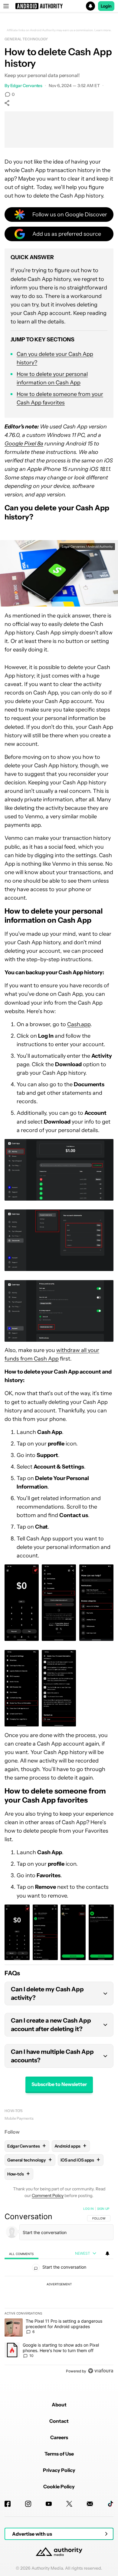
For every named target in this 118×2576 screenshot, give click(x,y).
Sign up (103, 2209)
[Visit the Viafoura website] (101, 2371)
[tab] (21, 2254)
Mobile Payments (19, 2118)
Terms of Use (59, 2454)
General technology (26, 39)
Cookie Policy (59, 2486)
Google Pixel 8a (24, 444)
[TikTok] (110, 2504)
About (59, 2405)
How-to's (14, 2111)
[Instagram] (28, 2504)
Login (106, 6)
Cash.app (79, 1024)
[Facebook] (8, 2504)
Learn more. (103, 30)
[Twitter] (69, 2504)
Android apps (70, 2146)
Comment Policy (48, 2196)
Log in (88, 2209)
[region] (59, 2291)
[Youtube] (49, 2504)
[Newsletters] (90, 2504)
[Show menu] (6, 6)
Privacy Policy (59, 2470)
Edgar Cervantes (26, 86)
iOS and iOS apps (80, 2160)
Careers (59, 2437)
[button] (59, 6)
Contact (59, 2421)
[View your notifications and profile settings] (107, 2253)
